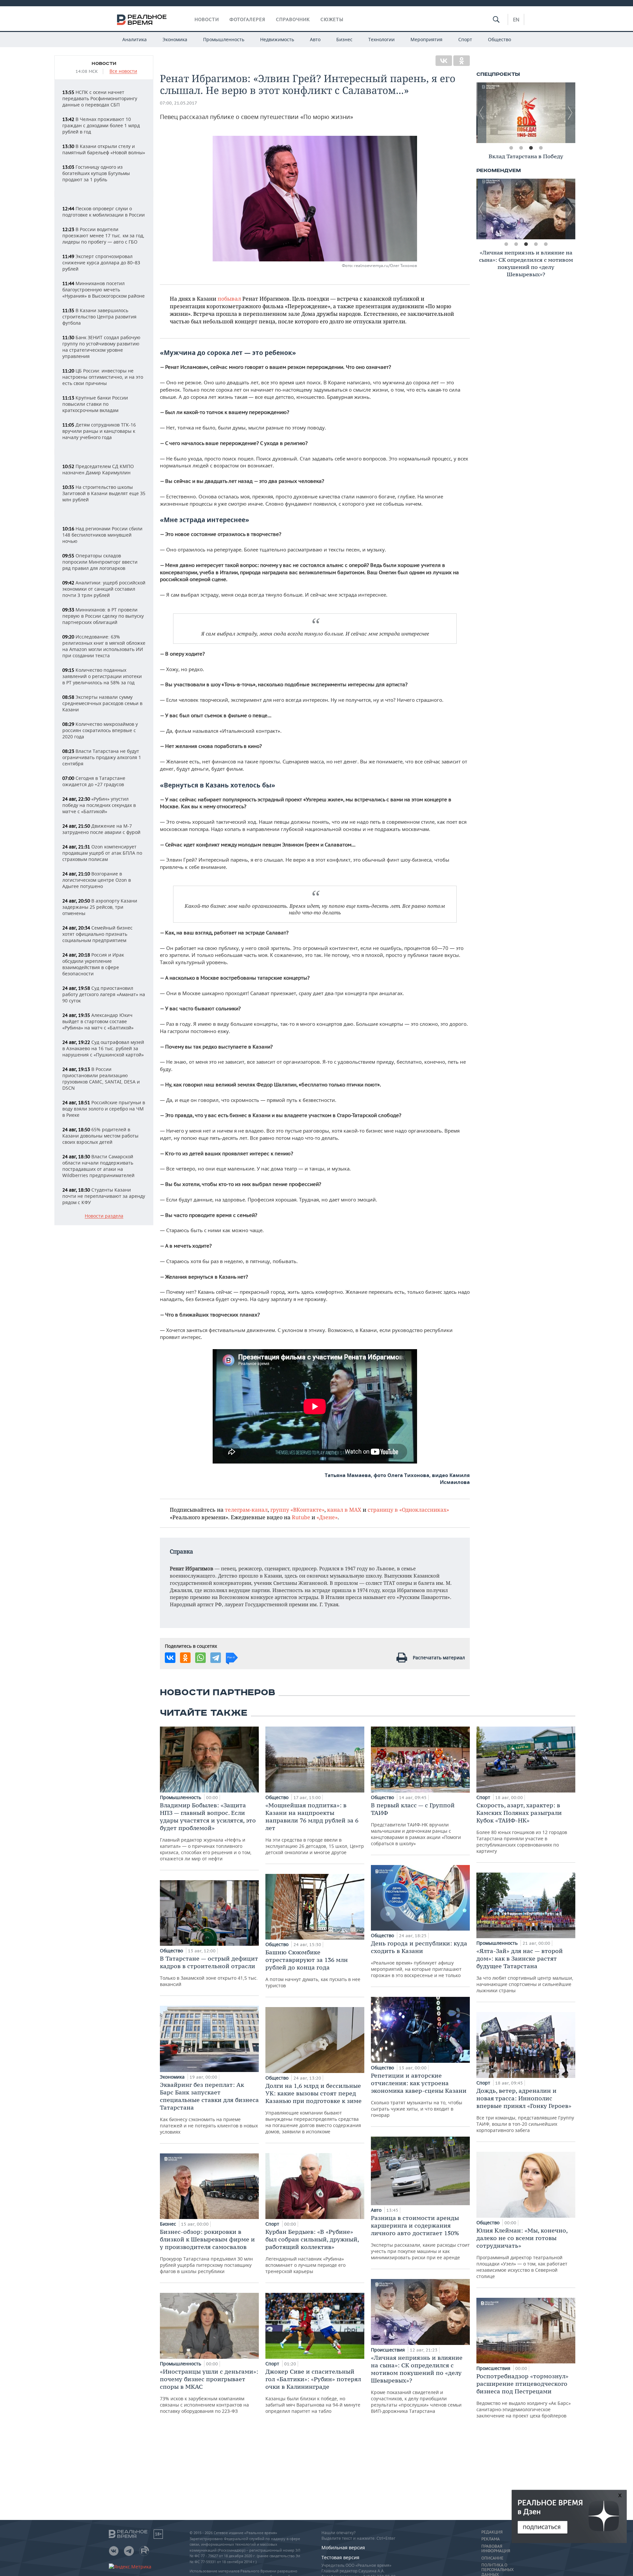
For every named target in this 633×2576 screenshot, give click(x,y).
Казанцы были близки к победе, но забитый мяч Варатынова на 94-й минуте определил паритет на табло (313, 2391)
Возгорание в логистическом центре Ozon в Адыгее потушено (97, 880)
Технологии (381, 39)
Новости (207, 19)
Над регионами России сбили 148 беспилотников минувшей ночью (102, 535)
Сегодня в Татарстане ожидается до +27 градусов (94, 781)
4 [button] (541, 148)
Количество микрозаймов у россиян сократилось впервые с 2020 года (100, 730)
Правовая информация (496, 2549)
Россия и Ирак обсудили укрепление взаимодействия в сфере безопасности (93, 964)
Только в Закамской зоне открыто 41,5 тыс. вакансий (209, 1971)
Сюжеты (332, 19)
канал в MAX (344, 1510)
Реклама (491, 2539)
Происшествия (389, 2350)
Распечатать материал (439, 1658)
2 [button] (521, 148)
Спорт (465, 39)
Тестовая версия (340, 2557)
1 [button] (511, 148)
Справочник (293, 19)
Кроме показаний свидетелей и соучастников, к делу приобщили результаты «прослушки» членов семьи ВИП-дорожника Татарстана (417, 2384)
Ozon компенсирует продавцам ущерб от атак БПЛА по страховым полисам (102, 853)
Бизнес (344, 39)
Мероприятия (426, 39)
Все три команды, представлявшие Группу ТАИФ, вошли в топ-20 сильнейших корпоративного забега (525, 2110)
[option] (526, 113)
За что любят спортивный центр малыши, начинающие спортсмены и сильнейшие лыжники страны (525, 1970)
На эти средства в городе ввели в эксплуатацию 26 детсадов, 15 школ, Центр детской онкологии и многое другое (315, 1828)
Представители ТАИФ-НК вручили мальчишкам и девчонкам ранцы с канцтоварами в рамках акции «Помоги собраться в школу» (416, 1824)
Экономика (175, 39)
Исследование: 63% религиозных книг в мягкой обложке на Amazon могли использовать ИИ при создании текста (104, 646)
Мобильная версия (343, 2547)
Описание (492, 2558)
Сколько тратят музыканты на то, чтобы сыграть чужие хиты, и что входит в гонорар (419, 2095)
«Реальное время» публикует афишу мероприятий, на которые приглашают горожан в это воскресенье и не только (419, 1959)
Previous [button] (481, 113)
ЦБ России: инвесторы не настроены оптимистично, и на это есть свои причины (103, 377)
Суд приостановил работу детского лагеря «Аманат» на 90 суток (104, 994)
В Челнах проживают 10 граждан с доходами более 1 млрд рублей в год (101, 125)
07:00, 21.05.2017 (179, 103)
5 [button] (546, 244)
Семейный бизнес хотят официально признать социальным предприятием (97, 934)
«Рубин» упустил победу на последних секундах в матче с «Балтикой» (99, 805)
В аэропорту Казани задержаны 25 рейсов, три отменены (100, 907)
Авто (315, 39)
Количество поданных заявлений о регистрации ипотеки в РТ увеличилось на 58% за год (102, 676)
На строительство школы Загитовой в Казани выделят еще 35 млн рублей (104, 493)
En (516, 19)
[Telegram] (216, 1658)
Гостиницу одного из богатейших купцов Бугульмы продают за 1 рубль (96, 173)
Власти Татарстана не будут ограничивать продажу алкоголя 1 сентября (102, 757)
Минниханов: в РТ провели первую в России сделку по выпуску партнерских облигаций (103, 616)
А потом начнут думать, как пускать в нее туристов (313, 1969)
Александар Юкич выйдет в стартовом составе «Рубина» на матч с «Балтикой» (98, 1021)
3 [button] (531, 148)
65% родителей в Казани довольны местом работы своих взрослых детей (100, 1136)
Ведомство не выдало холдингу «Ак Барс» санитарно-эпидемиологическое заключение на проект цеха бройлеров (524, 2396)
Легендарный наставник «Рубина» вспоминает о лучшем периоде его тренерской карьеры (312, 2251)
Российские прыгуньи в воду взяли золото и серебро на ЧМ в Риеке (104, 1109)
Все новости (123, 71)
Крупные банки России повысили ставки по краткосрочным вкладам (95, 404)
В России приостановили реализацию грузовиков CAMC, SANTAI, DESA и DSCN (101, 1079)
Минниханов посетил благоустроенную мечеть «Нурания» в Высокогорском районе (104, 290)
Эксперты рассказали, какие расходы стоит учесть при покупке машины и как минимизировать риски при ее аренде (420, 2237)
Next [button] (570, 113)
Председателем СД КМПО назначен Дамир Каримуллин (98, 469)
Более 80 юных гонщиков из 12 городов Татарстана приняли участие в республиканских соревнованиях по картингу (522, 1828)
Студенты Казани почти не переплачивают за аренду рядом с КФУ (104, 1196)
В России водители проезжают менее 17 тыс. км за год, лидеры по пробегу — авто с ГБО (103, 236)
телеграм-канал (246, 1510)
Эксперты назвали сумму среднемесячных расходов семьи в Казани (102, 703)
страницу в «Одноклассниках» (408, 1510)
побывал (229, 298)
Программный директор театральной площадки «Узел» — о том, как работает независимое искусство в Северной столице (522, 2253)
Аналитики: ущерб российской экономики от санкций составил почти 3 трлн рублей (104, 589)
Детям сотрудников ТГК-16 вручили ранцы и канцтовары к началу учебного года (99, 431)
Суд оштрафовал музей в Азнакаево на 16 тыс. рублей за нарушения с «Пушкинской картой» (103, 1048)
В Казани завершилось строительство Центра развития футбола (99, 317)
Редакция (492, 2532)
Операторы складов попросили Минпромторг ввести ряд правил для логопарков (100, 562)
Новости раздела (104, 1216)
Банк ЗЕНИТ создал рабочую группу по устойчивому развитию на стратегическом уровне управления (101, 347)
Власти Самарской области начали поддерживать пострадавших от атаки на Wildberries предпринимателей (98, 1166)
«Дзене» (327, 1517)
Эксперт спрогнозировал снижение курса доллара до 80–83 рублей (101, 263)
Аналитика (135, 39)
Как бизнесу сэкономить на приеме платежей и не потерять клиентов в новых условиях (209, 2108)
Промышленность (224, 39)
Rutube (301, 1517)
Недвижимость (277, 39)
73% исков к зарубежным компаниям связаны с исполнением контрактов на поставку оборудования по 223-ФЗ (209, 2391)
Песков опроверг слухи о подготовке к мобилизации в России (104, 212)
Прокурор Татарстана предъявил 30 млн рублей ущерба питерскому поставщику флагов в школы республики (207, 2251)
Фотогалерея (247, 19)
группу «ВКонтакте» (297, 1510)
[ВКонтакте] (444, 61)
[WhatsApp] (200, 1658)
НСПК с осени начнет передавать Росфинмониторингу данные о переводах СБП (100, 98)
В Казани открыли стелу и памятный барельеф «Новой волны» (104, 149)
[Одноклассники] (462, 61)
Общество (499, 39)
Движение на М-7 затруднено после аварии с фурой (101, 829)
